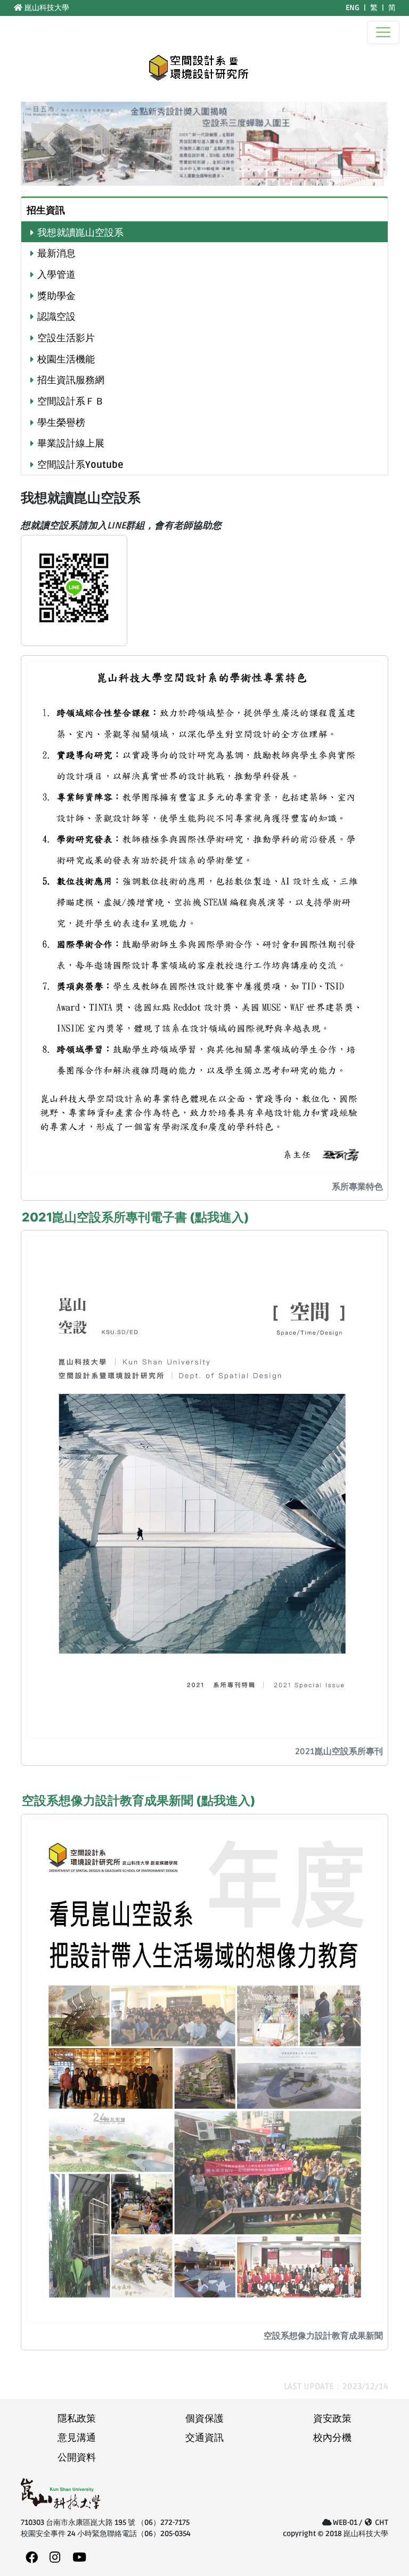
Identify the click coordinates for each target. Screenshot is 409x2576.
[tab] (204, 209)
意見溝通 (77, 2438)
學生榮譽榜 (61, 423)
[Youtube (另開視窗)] (79, 2558)
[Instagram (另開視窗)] (55, 2558)
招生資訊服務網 (71, 380)
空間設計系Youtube (80, 465)
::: (7, 8)
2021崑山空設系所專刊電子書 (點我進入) (136, 1217)
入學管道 (56, 275)
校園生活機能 (66, 360)
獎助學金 (56, 296)
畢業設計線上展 (71, 444)
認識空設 (56, 317)
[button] (48, 144)
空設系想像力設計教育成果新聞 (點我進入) (139, 1801)
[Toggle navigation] (383, 32)
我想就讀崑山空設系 (80, 233)
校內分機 (332, 2438)
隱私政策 (77, 2419)
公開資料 (77, 2458)
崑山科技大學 (46, 8)
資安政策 (332, 2419)
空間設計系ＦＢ (71, 402)
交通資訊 (204, 2438)
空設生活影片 (66, 338)
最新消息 (56, 254)
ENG (353, 8)
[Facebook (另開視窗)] (32, 2558)
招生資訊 (46, 210)
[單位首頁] (200, 67)
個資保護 (204, 2419)
